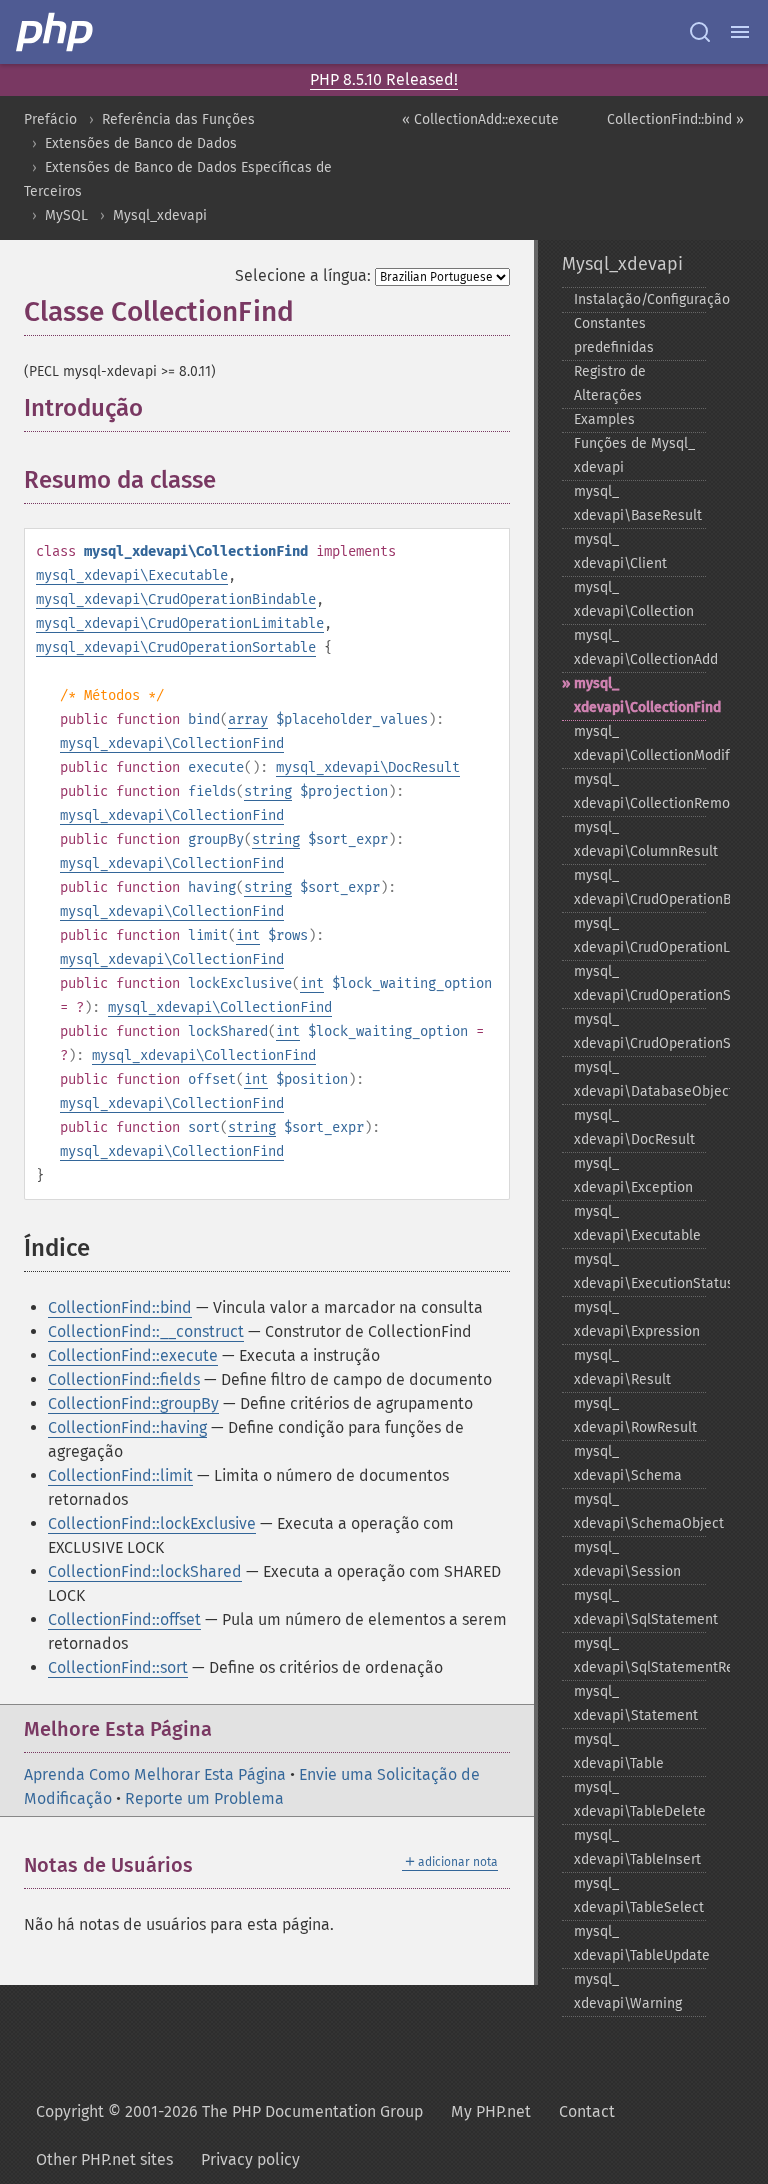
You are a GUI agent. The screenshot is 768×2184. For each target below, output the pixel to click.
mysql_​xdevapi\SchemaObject (640, 1511)
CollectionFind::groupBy (133, 1403)
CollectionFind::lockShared (145, 1571)
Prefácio (50, 119)
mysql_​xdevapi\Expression (637, 1319)
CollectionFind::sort (118, 1667)
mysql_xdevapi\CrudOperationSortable (176, 647)
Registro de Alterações (610, 383)
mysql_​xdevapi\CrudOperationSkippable (640, 983)
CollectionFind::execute (133, 1355)
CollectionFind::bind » (675, 119)
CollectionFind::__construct (146, 1331)
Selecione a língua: (303, 275)
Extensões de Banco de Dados (141, 143)
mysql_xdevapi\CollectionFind (172, 743)
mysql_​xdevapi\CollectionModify (640, 743)
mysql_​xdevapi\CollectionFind (640, 695)
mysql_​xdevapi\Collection (634, 599)
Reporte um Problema (204, 1798)
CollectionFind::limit (120, 1475)
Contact (587, 2111)
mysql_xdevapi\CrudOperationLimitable (180, 623)
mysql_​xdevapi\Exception (633, 1175)
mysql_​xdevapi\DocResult (634, 1127)
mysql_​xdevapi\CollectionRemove (640, 791)
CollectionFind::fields (124, 1379)
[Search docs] (700, 32)
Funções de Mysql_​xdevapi (634, 455)
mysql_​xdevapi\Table (619, 1751)
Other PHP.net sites (104, 2159)
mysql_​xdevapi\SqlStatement (640, 1607)
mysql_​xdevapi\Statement (636, 1703)
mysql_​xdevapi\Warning (628, 1991)
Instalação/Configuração (640, 299)
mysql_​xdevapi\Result (622, 1367)
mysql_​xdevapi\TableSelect (639, 1895)
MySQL (66, 215)
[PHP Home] (56, 32)
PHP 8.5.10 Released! (384, 79)
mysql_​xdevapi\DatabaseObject (640, 1079)
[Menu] (740, 32)
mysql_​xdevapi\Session (627, 1559)
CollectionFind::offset (124, 1619)
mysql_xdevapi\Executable (132, 575)
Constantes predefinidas (614, 335)
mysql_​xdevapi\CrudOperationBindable (640, 887)
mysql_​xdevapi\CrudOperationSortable (640, 1031)
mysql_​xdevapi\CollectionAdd (640, 647)
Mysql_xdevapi (160, 215)
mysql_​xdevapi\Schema (628, 1463)
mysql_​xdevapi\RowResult (635, 1415)
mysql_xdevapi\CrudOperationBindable (176, 599)
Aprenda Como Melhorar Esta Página (155, 1774)
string (268, 791)
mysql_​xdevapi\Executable (637, 1223)
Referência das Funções (178, 119)
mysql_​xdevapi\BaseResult (638, 503)
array (248, 719)
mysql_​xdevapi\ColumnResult (640, 839)
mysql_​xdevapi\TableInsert (637, 1847)
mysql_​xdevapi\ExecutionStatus (640, 1271)
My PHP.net (491, 2111)
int (248, 935)
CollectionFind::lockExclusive (152, 1523)
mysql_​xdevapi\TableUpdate (640, 1943)
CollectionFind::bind (120, 1307)
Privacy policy (250, 2159)
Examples (604, 419)
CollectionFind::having (127, 1427)
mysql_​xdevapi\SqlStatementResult (640, 1655)
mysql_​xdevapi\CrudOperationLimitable (640, 935)
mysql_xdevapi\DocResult (368, 767)
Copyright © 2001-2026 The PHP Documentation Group (229, 2111)
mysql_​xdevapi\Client (620, 551)
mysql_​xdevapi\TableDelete (640, 1799)
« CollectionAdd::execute (480, 119)
